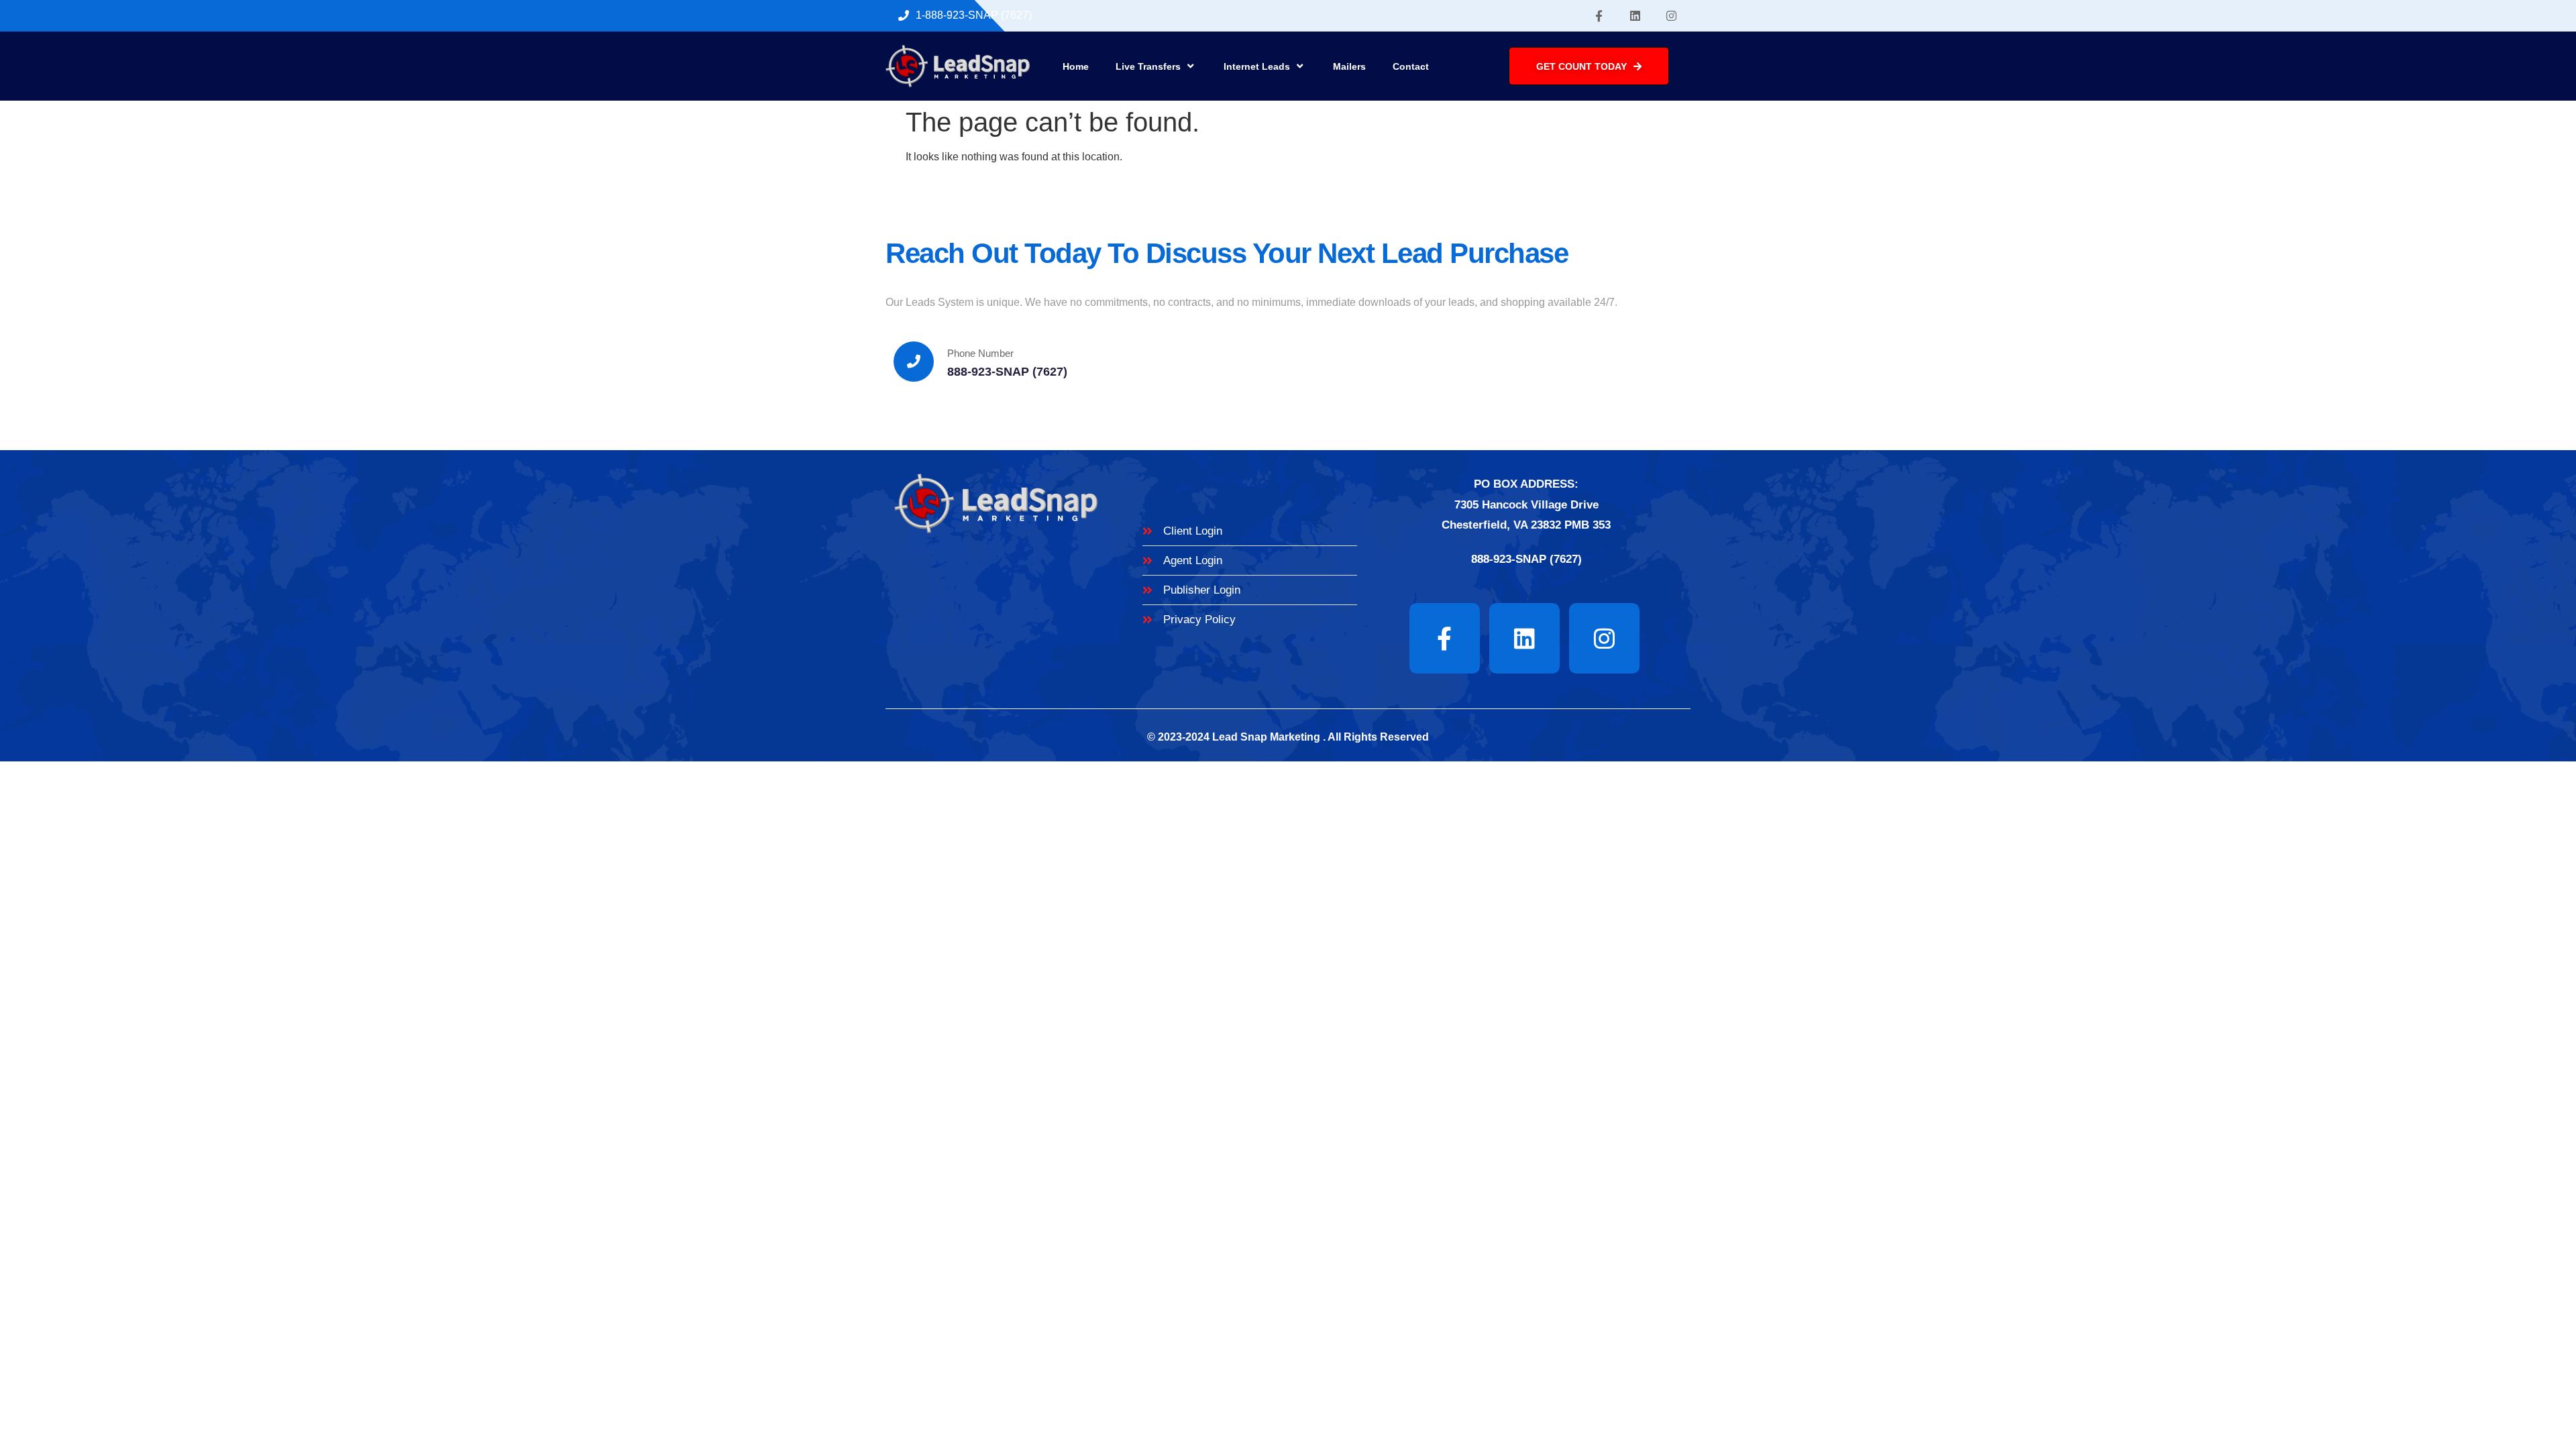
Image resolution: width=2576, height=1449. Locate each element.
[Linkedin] (1635, 16)
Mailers (1349, 66)
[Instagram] (1672, 16)
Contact (1411, 66)
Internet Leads (1257, 66)
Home (1076, 66)
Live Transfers (1148, 66)
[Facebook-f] (1599, 16)
